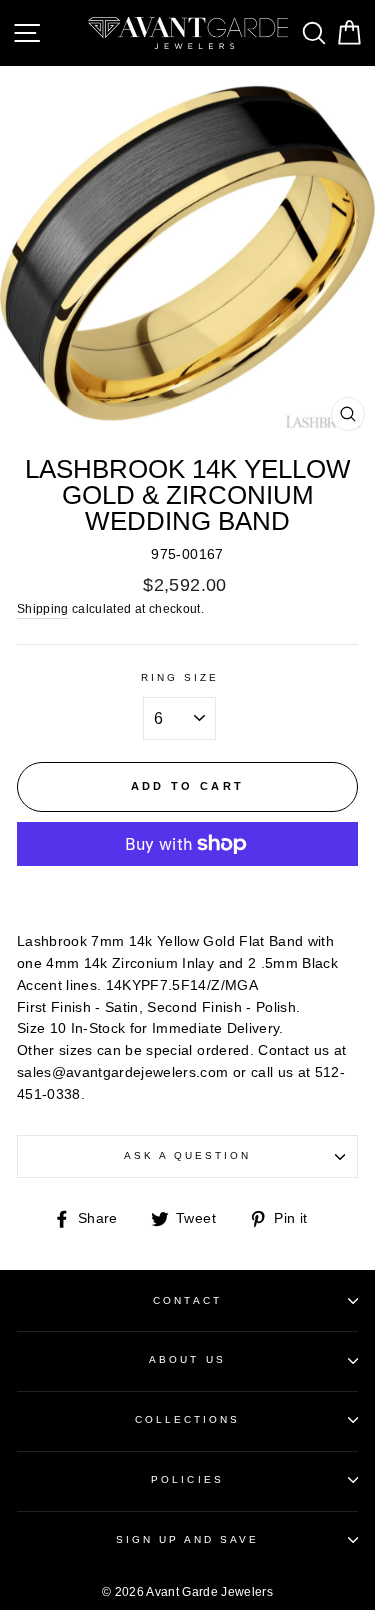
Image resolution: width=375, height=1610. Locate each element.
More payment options (187, 890)
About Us (187, 1359)
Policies (187, 1479)
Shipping (43, 609)
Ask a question (188, 1155)
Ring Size (180, 677)
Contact (187, 1300)
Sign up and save (188, 1539)
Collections (188, 1419)
